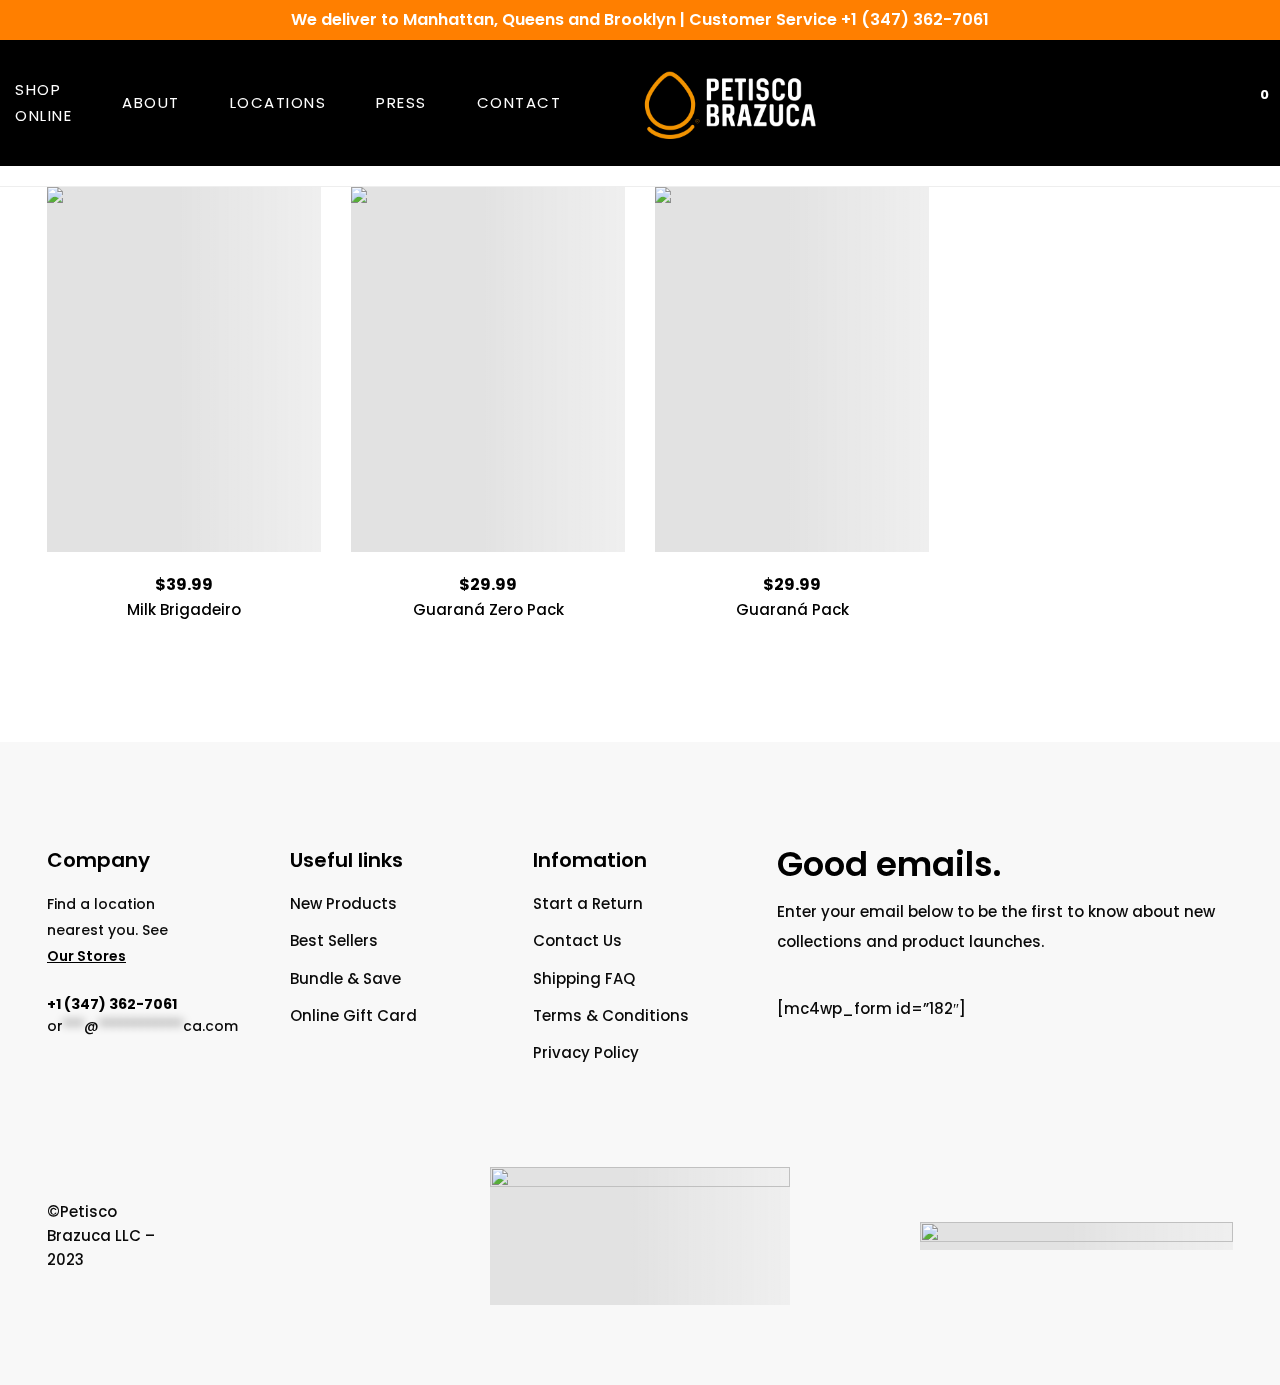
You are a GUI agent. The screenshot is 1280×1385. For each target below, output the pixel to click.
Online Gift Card (353, 1015)
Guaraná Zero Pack (488, 609)
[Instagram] (285, 1236)
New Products (343, 903)
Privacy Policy (586, 1052)
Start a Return (588, 903)
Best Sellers (334, 940)
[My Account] (1196, 103)
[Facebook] (174, 1236)
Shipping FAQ (584, 978)
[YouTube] (248, 1236)
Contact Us (577, 940)
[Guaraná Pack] (792, 369)
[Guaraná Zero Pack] (488, 369)
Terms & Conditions (611, 1015)
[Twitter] (211, 1236)
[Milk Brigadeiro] (184, 369)
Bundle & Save (345, 978)
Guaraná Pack (792, 609)
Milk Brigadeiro (184, 609)
